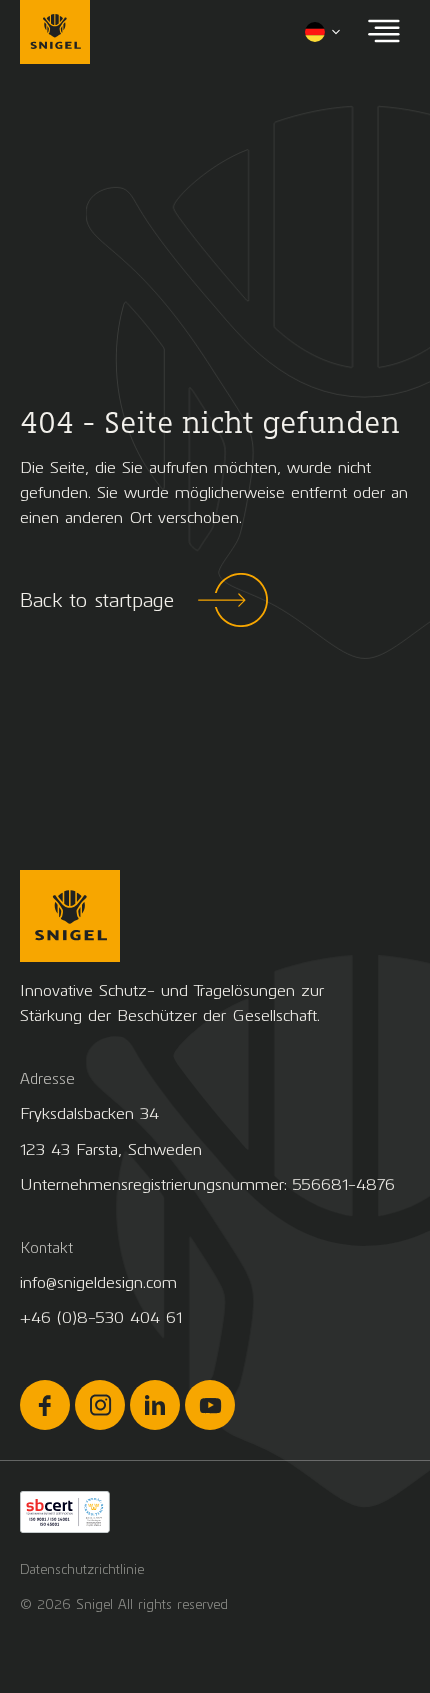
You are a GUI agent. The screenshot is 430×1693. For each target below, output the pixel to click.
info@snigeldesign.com (98, 1282)
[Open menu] (384, 32)
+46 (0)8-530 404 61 (101, 1317)
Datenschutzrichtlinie (82, 1569)
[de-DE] (324, 32)
